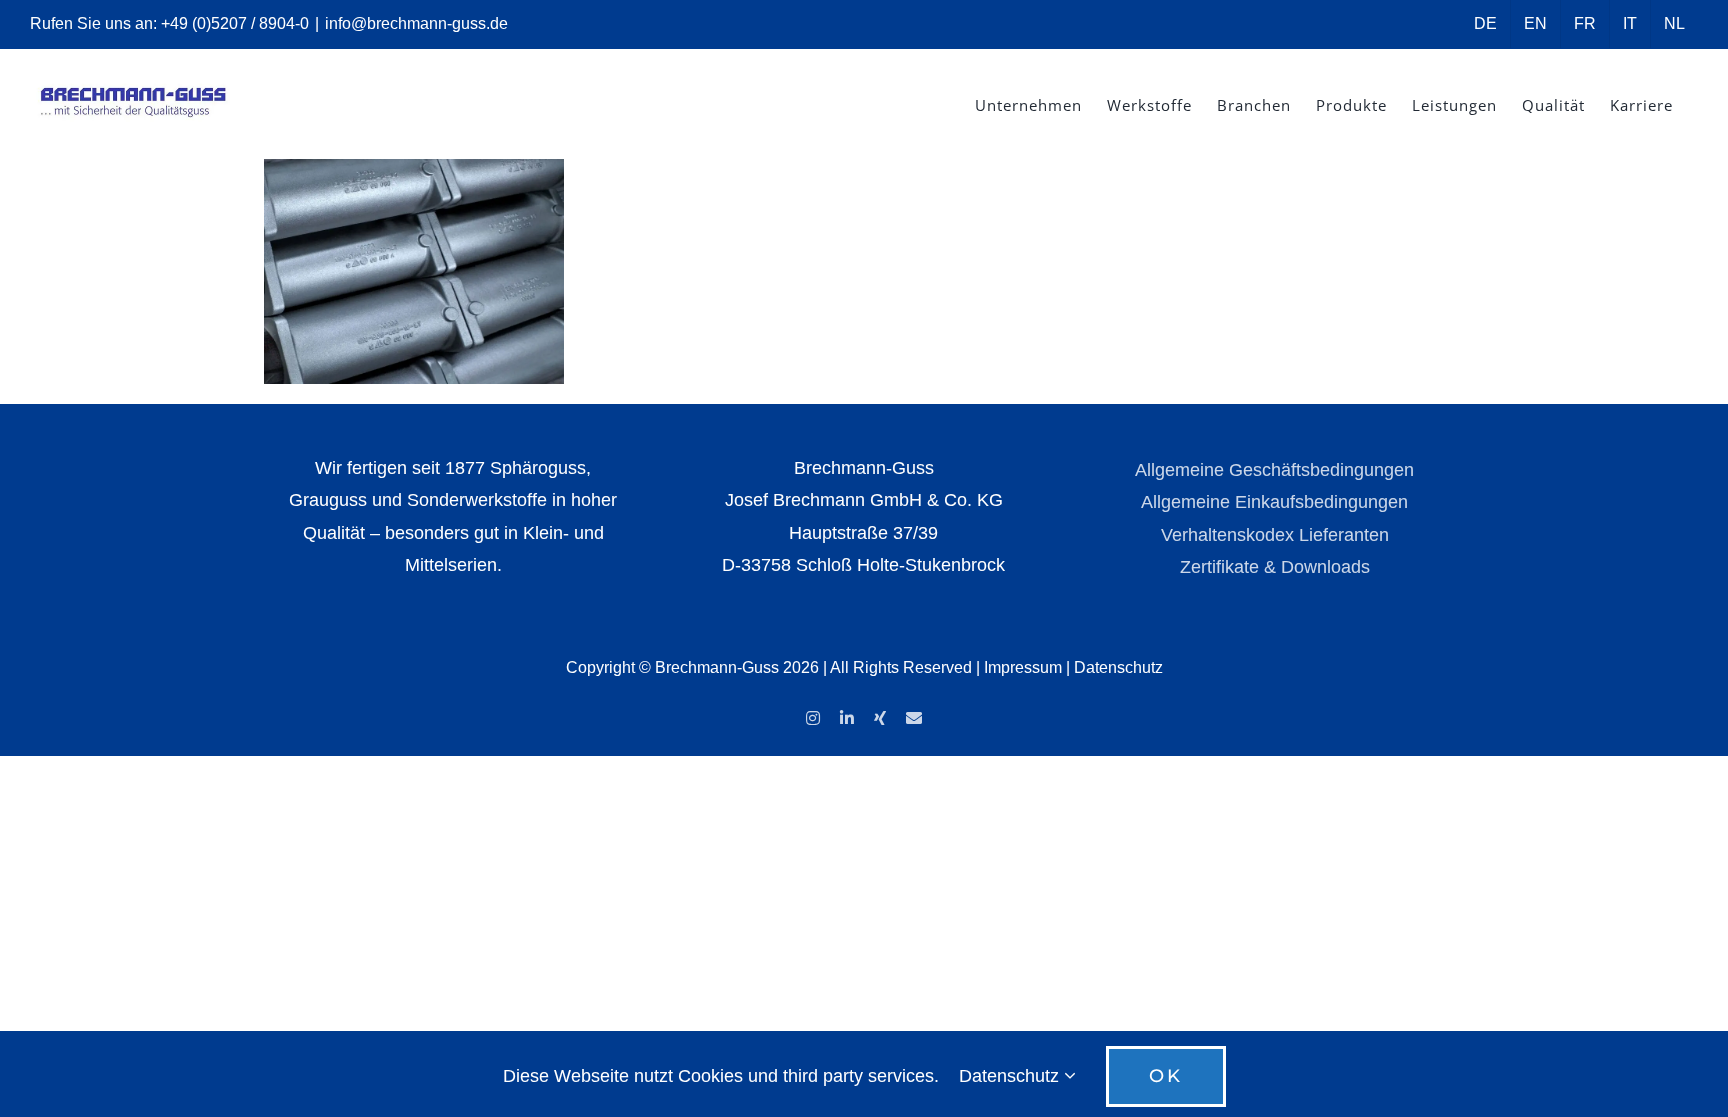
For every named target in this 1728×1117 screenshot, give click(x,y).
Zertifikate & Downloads (1275, 567)
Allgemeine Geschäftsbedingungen (1274, 470)
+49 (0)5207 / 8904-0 (235, 23)
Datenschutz (1118, 667)
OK (1166, 1076)
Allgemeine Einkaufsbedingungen (1274, 502)
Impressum (1023, 667)
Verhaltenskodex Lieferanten (1275, 535)
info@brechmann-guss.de (416, 23)
